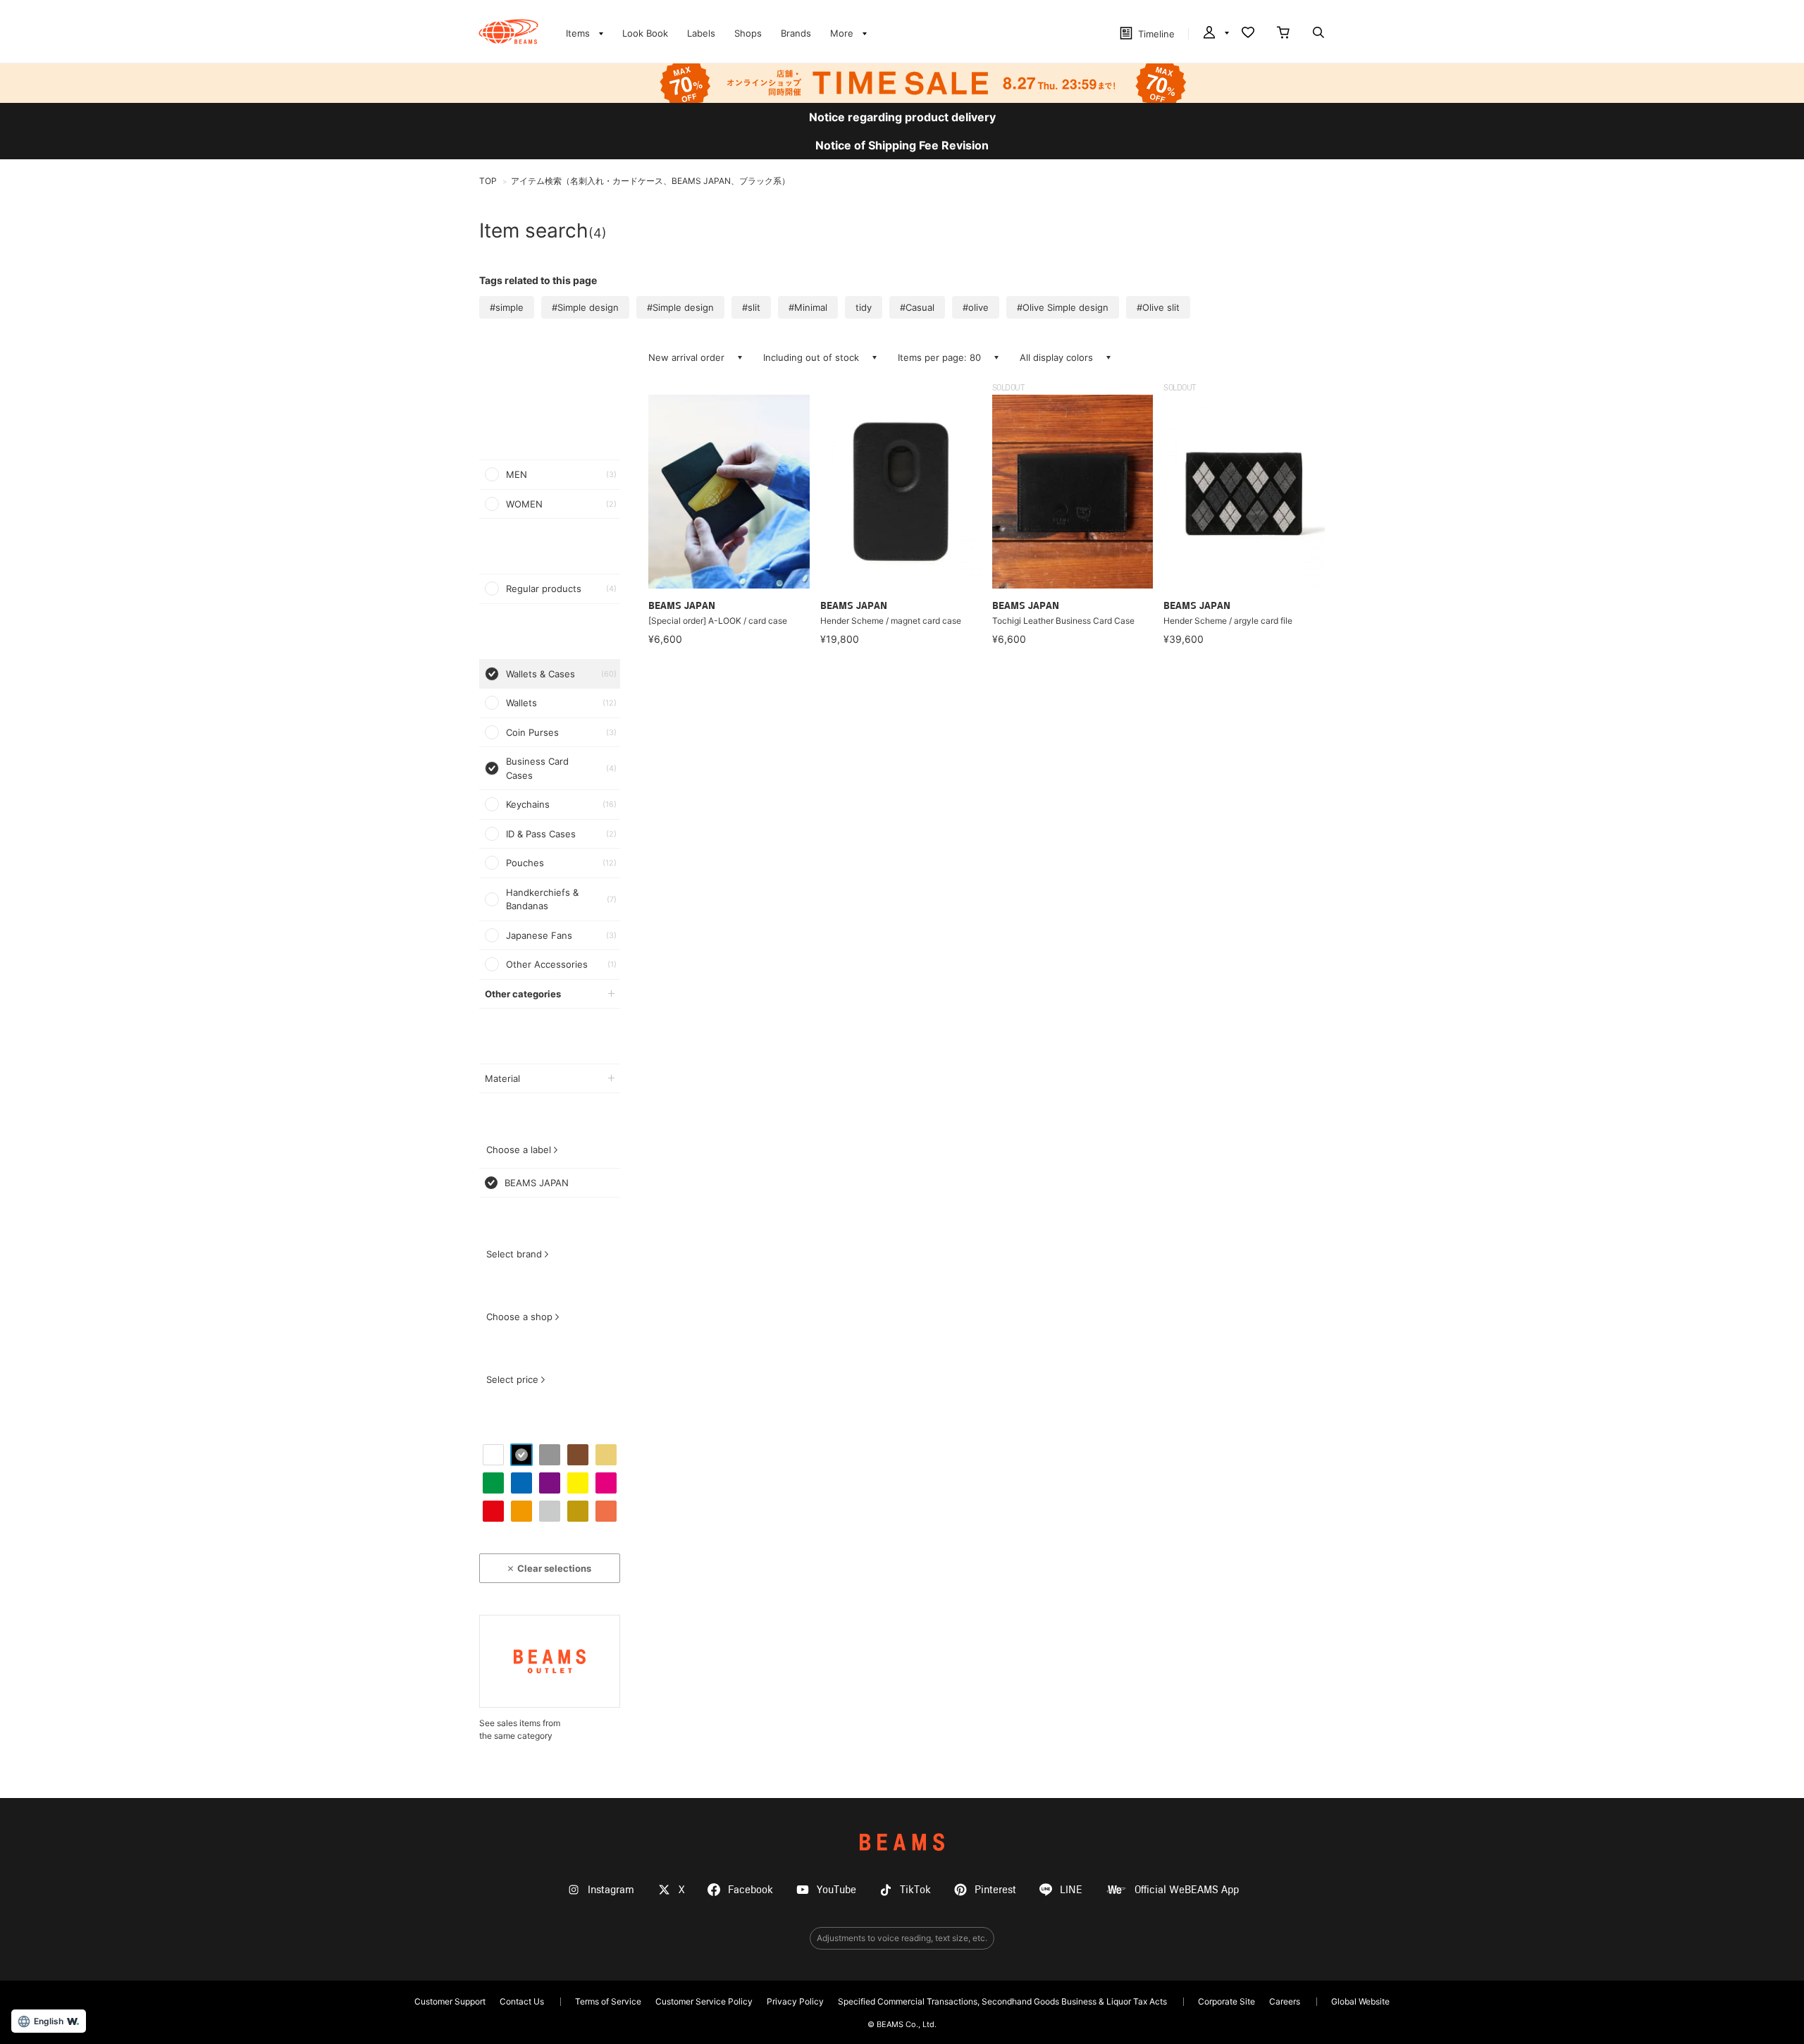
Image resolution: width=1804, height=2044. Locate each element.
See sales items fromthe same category (520, 1729)
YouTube (836, 1890)
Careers (1285, 2001)
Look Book (645, 33)
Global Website (1360, 2001)
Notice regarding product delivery (902, 117)
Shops (748, 33)
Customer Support (450, 2001)
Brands (796, 33)
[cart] (1283, 34)
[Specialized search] (1318, 34)
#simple (507, 307)
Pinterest (995, 1890)
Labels (701, 33)
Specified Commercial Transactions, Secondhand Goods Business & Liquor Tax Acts (1002, 2001)
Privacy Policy (795, 2001)
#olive (976, 307)
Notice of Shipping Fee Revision (902, 145)
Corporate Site (1227, 2001)
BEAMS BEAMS (508, 32)
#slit (751, 307)
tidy (864, 307)
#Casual (917, 307)
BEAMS (902, 1842)
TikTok (915, 1890)
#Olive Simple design (1063, 307)
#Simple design (585, 307)
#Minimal (808, 307)
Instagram (611, 1890)
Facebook (750, 1890)
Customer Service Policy (704, 2001)
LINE (1071, 1890)
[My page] (1215, 34)
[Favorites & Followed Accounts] (1248, 34)
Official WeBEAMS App (1187, 1890)
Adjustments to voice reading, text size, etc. (902, 1938)
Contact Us (522, 2001)
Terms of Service (608, 2001)
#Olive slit (1158, 307)
